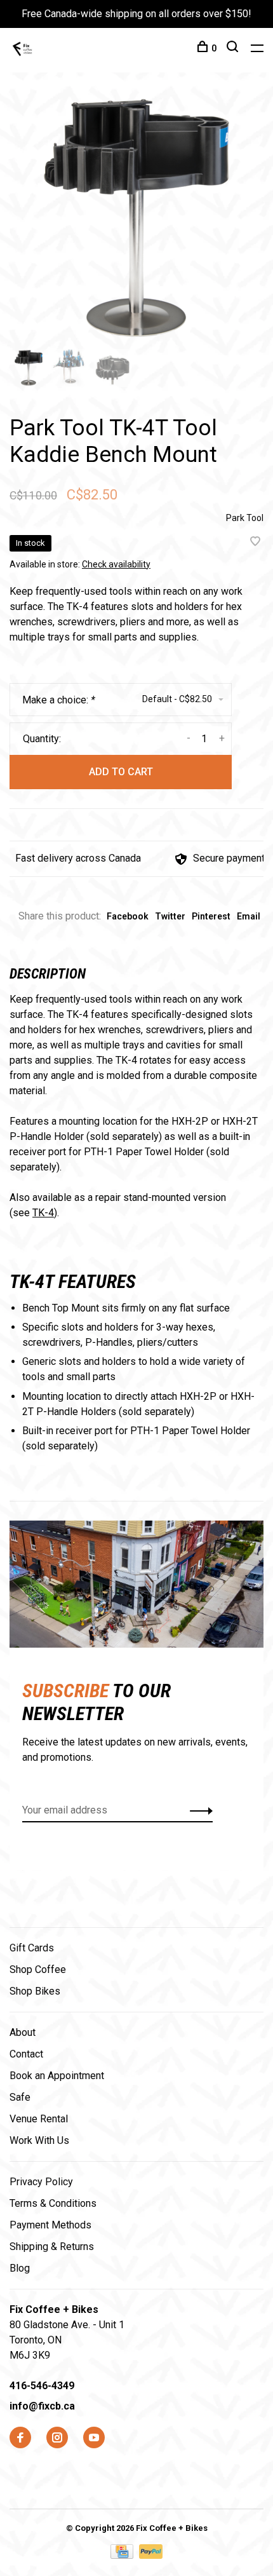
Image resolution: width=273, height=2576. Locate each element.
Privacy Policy (41, 2182)
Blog (20, 2268)
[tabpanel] (136, 219)
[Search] (234, 48)
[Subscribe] (198, 1810)
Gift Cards (32, 1948)
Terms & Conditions (53, 2203)
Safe (20, 2097)
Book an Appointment (57, 2076)
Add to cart (121, 772)
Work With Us (39, 2140)
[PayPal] (151, 2555)
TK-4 (43, 1213)
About (23, 2032)
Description (48, 974)
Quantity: (42, 739)
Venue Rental (39, 2119)
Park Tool (245, 518)
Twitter (170, 916)
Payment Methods (50, 2225)
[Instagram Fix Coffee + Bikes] (57, 2438)
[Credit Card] (123, 2555)
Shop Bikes (35, 1991)
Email (249, 916)
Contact (26, 2054)
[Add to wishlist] (255, 542)
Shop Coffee (38, 1969)
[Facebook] (20, 2438)
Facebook (128, 916)
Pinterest (211, 916)
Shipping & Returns (52, 2247)
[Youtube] (94, 2438)
